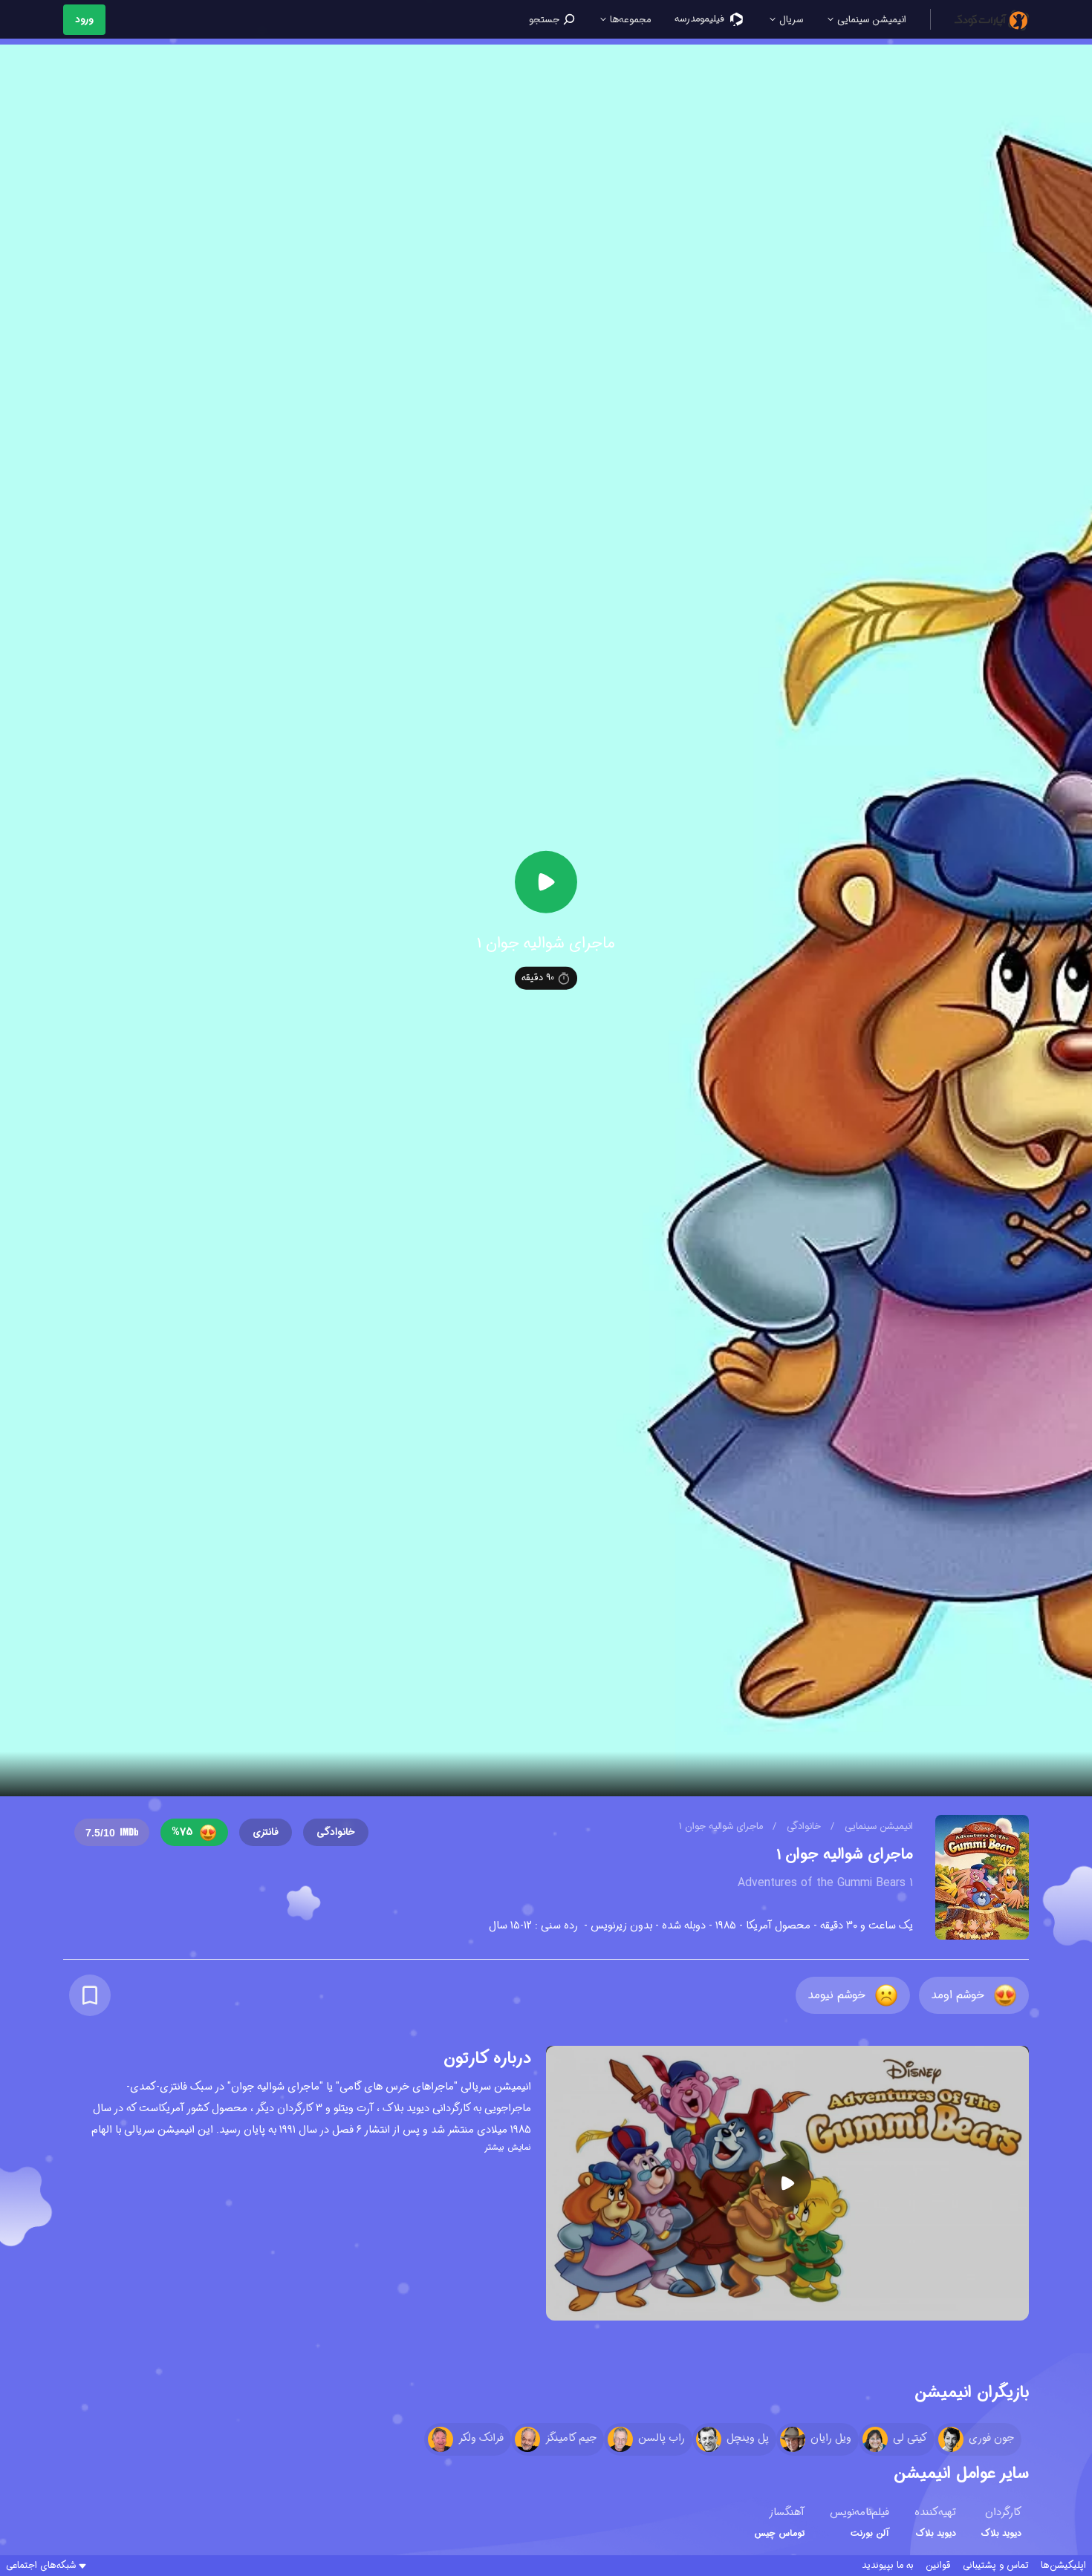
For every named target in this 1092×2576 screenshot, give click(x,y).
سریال (790, 20)
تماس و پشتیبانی (996, 2566)
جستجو (546, 20)
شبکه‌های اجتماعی (41, 2566)
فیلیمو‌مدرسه (701, 19)
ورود (84, 20)
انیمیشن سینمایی (870, 20)
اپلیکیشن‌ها (1063, 2566)
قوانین (938, 2566)
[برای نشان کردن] (90, 1995)
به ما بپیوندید (888, 2566)
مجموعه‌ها (629, 20)
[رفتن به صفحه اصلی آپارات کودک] (992, 19)
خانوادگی (802, 1826)
